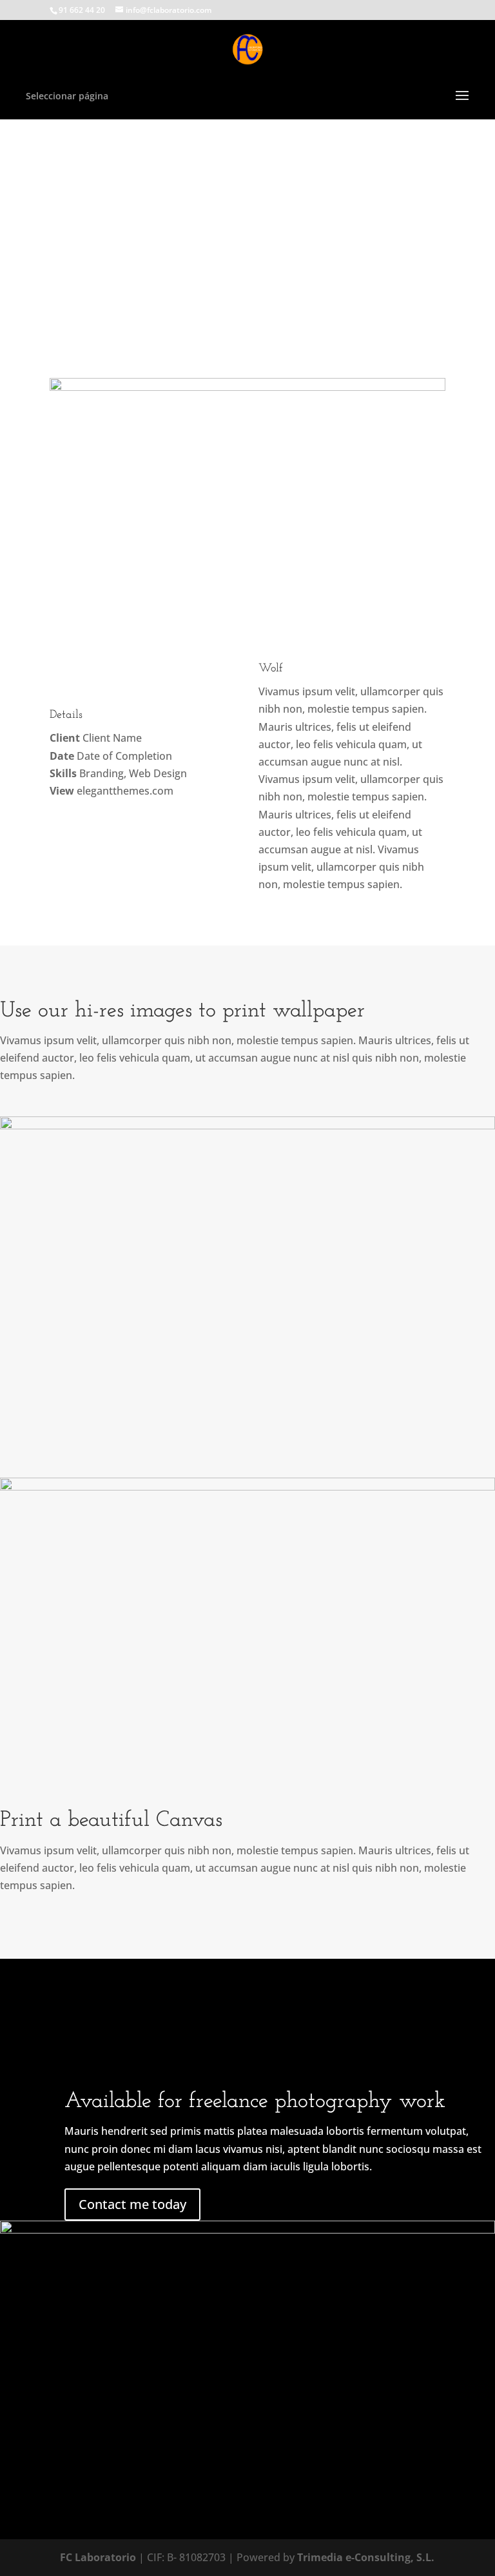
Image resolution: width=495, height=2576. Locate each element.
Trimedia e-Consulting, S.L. (366, 2557)
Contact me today (132, 2204)
